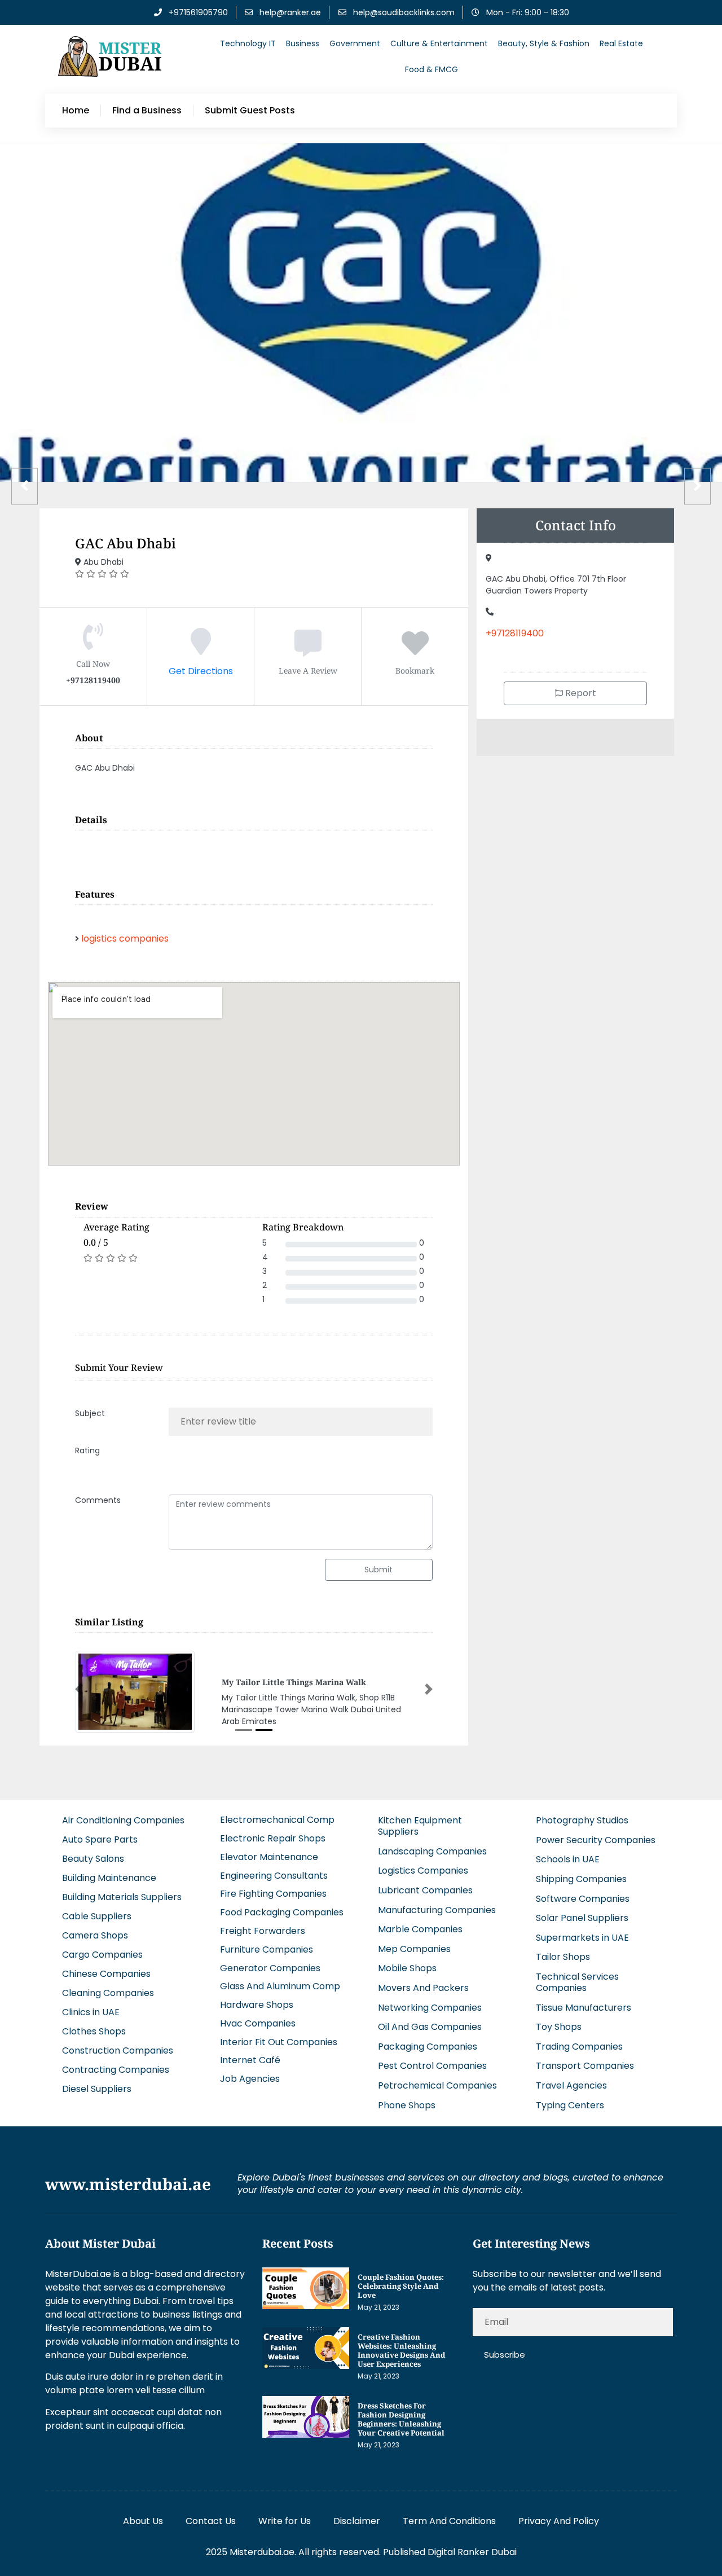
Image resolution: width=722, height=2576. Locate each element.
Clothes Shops (94, 2031)
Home (76, 111)
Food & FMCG (432, 69)
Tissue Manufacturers (584, 2008)
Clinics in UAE (91, 2012)
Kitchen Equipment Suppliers (420, 1826)
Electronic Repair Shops (273, 1838)
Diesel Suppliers (97, 2089)
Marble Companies (420, 1929)
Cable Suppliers (97, 1916)
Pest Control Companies (432, 2066)
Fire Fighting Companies (273, 1894)
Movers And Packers (423, 1988)
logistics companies (125, 938)
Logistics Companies (423, 1871)
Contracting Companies (116, 2070)
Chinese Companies (106, 1974)
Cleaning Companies (108, 1993)
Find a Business (147, 111)
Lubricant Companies (425, 1890)
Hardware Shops (257, 2005)
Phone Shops (407, 2105)
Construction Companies (118, 2050)
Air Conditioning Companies (123, 1820)
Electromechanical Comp (277, 1820)
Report (580, 693)
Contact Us (211, 2521)
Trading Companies (579, 2047)
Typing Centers (570, 2105)
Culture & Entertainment (439, 43)
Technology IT (248, 43)
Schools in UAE (568, 1859)
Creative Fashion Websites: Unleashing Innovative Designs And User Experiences (401, 2350)
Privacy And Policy (559, 2521)
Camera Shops (95, 1935)
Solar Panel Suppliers (582, 1918)
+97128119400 (515, 633)
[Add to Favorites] (415, 650)
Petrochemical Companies (437, 2085)
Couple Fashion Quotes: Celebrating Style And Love (401, 2286)
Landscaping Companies (432, 1851)
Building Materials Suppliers (122, 1897)
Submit (378, 1570)
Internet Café (250, 2060)
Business (303, 43)
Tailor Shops (563, 1957)
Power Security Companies (596, 1840)
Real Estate (621, 43)
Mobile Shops (407, 1968)
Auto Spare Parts (100, 1839)
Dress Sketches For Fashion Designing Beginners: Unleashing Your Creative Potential (401, 2419)
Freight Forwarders (263, 1931)
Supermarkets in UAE (582, 1938)
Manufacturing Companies (437, 1910)
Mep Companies (414, 1949)
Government (355, 43)
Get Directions (201, 671)
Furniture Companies (267, 1949)
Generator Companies (270, 1968)
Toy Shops (559, 2027)
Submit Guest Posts (250, 111)
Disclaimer (357, 2521)
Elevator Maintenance (269, 1857)
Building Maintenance (109, 1878)
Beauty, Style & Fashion (544, 43)
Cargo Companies (102, 1955)
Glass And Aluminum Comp (280, 1986)
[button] (79, 1689)
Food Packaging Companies (282, 1912)
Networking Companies (430, 2008)
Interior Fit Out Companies (279, 2042)
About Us (143, 2521)
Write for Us (285, 2521)
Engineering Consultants (274, 1876)
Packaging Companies (428, 2047)
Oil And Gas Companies (430, 2027)
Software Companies (583, 1899)
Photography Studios (582, 1820)
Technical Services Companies (577, 1982)
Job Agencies (250, 2079)
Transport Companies (585, 2066)
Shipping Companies (581, 1879)
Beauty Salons (93, 1859)
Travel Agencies (571, 2085)
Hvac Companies (258, 2023)
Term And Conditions (449, 2521)
